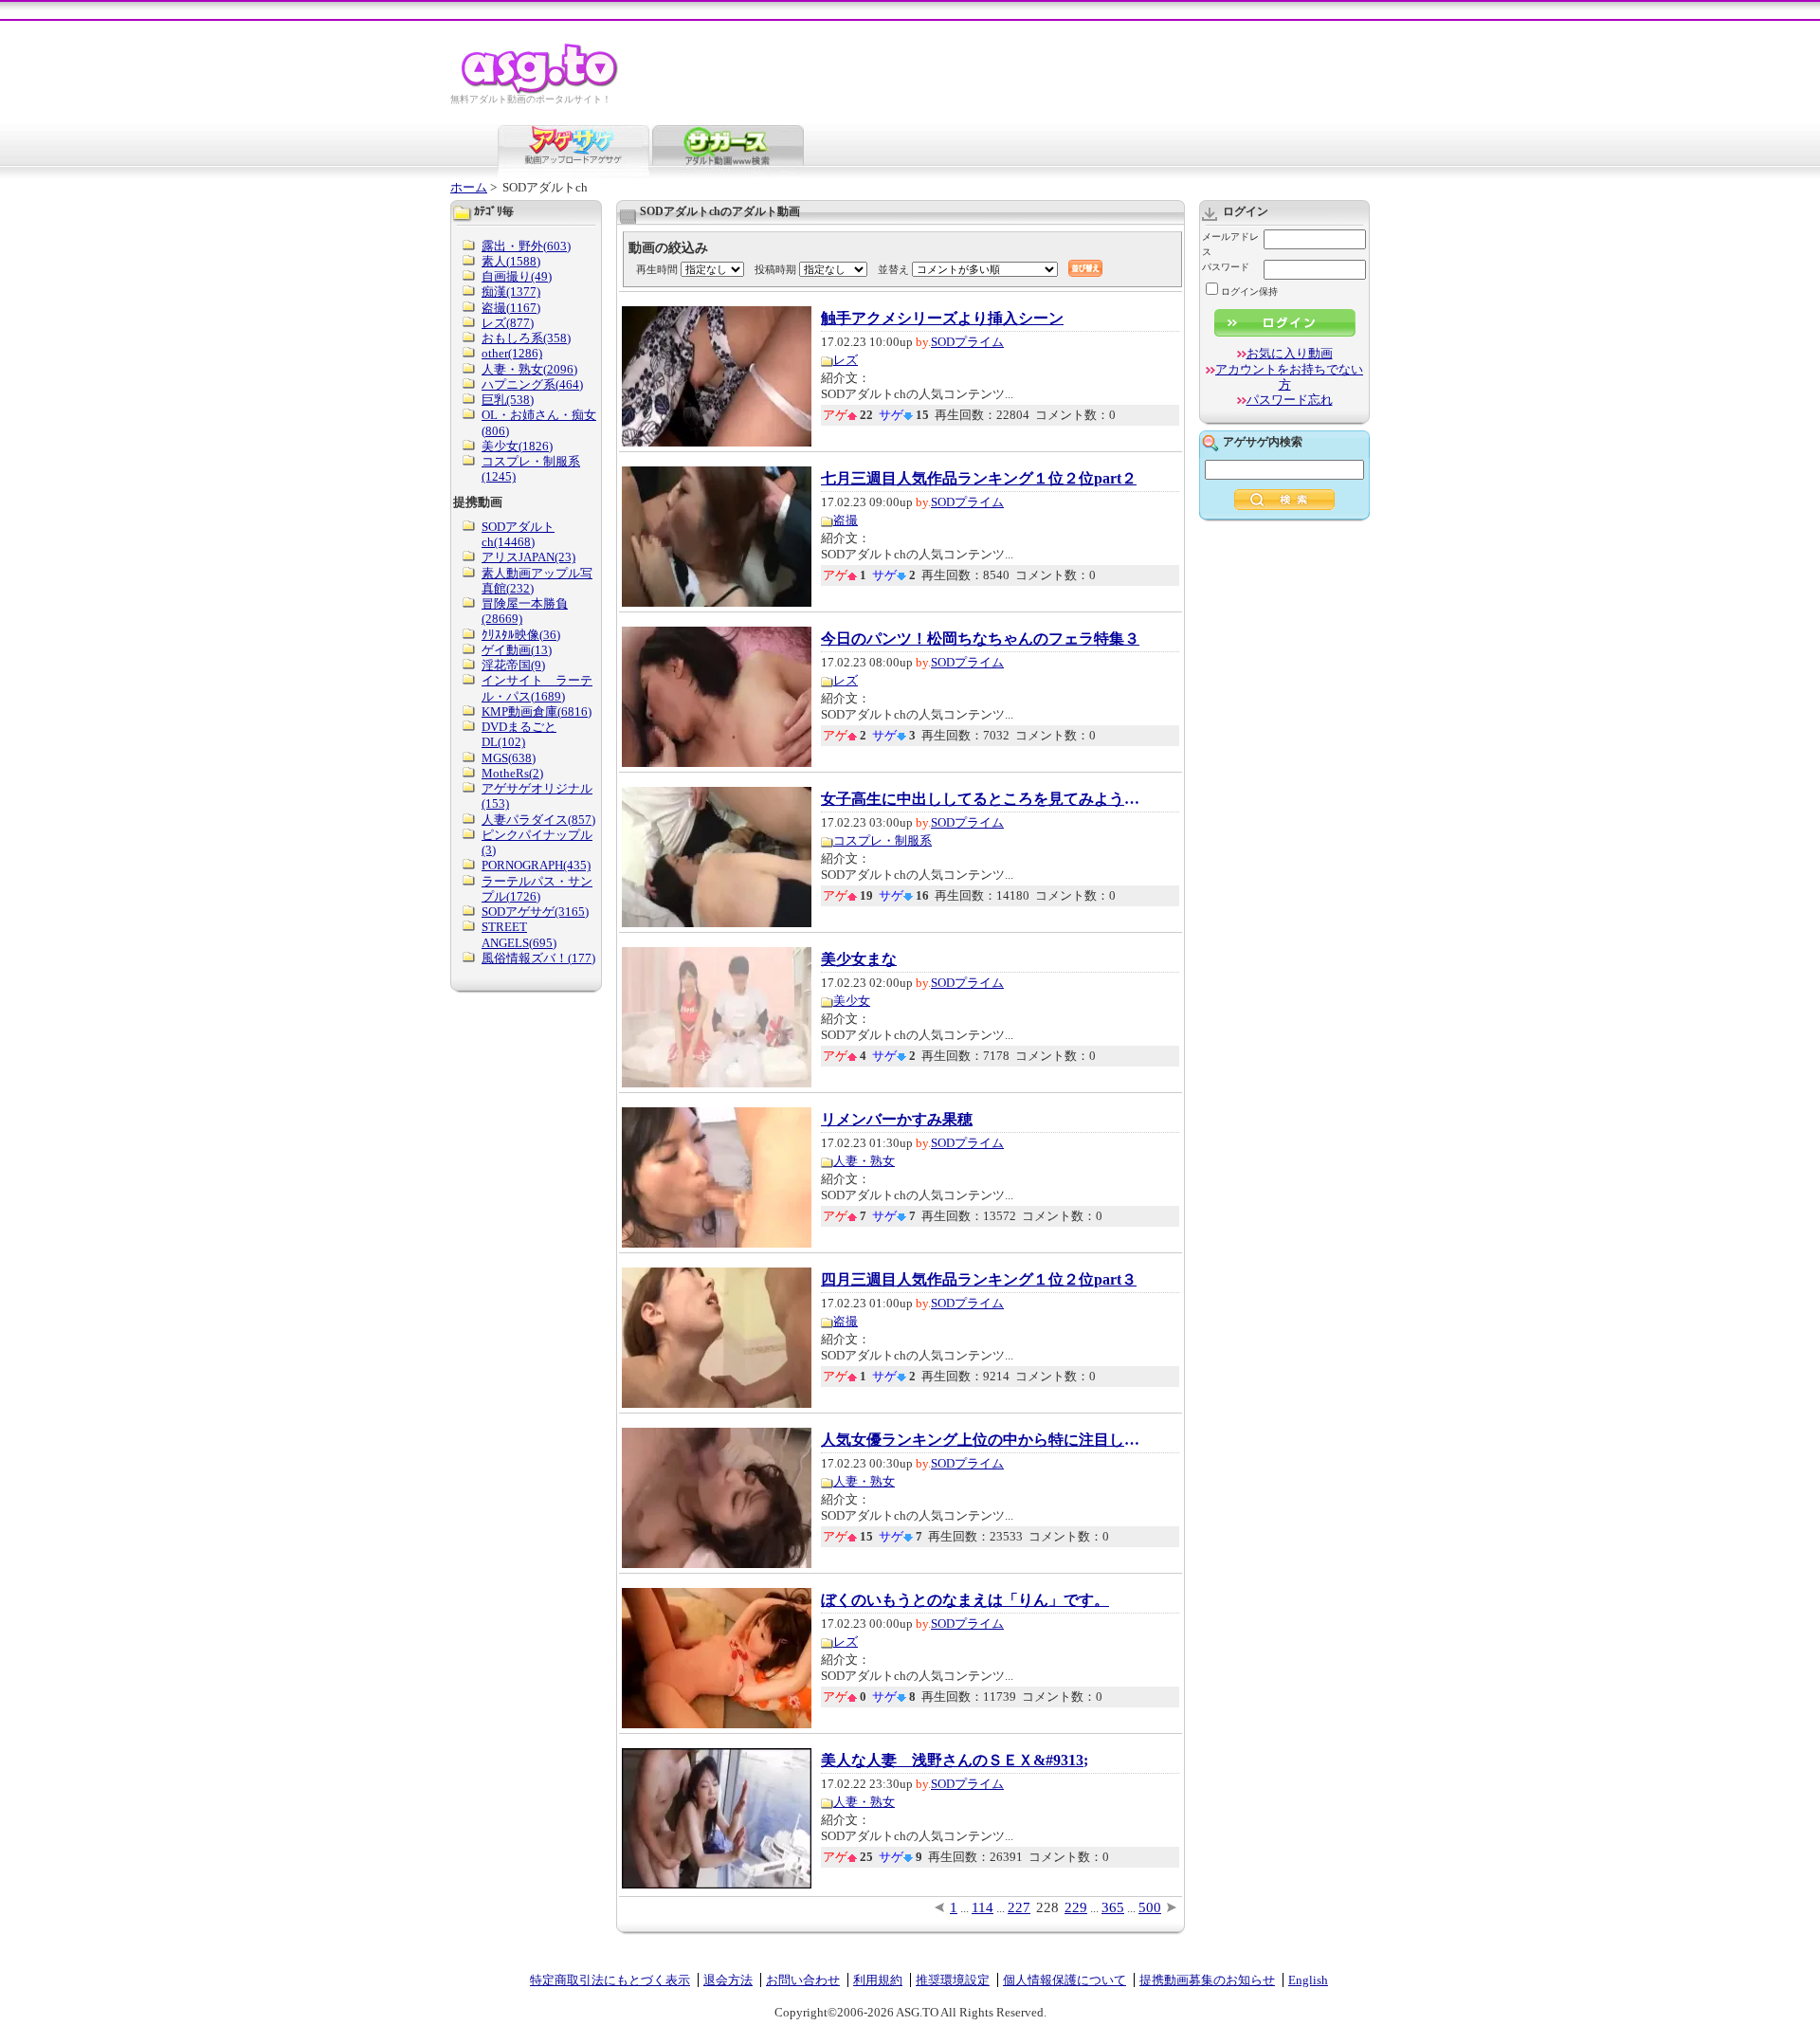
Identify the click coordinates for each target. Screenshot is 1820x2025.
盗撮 (846, 520)
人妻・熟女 (864, 1161)
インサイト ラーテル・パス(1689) (537, 688)
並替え (893, 269)
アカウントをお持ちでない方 (1289, 377)
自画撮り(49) (517, 276)
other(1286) (512, 353)
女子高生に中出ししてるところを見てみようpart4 (982, 799)
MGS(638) (509, 758)
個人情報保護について (1065, 1980)
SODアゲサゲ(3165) (535, 912)
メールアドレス (1230, 244)
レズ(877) (508, 323)
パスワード (1226, 267)
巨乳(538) (508, 400)
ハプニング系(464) (532, 384)
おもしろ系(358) (526, 338)
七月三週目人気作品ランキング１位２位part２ (979, 479)
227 (1019, 1907)
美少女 (852, 1001)
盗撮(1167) (511, 308)
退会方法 (728, 1980)
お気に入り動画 (1290, 353)
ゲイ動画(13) (517, 650)
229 (1076, 1907)
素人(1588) (511, 261)
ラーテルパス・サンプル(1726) (537, 889)
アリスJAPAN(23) (528, 557)
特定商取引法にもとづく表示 (610, 1980)
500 (1150, 1907)
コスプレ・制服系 (883, 840)
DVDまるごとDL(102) (519, 734)
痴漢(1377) (511, 292)
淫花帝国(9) (513, 665)
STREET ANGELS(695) (519, 934)
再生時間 (657, 269)
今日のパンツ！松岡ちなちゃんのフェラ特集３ (980, 639)
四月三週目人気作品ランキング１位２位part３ (979, 1280)
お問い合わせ (803, 1980)
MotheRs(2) (512, 773)
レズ (846, 360)
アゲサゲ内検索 (1263, 442)
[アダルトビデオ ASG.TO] (541, 91)
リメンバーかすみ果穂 (897, 1120)
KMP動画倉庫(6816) (537, 711)
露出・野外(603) (526, 246)
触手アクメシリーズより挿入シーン (942, 319)
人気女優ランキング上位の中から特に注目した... (982, 1440)
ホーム (469, 187)
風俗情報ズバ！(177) (538, 958)
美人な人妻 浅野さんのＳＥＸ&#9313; (955, 1760)
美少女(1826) (517, 446)
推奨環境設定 (953, 1980)
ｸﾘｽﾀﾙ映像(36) (521, 635)
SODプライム (967, 342)
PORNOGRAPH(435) (536, 865)
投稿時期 (775, 269)
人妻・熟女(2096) (529, 369)
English (1308, 1980)
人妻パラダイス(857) (538, 820)
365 (1113, 1907)
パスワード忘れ (1290, 400)
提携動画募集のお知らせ (1207, 1980)
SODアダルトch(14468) (518, 534)
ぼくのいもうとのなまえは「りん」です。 (965, 1600)
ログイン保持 (1249, 292)
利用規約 (878, 1980)
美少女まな (859, 959)
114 (983, 1907)
